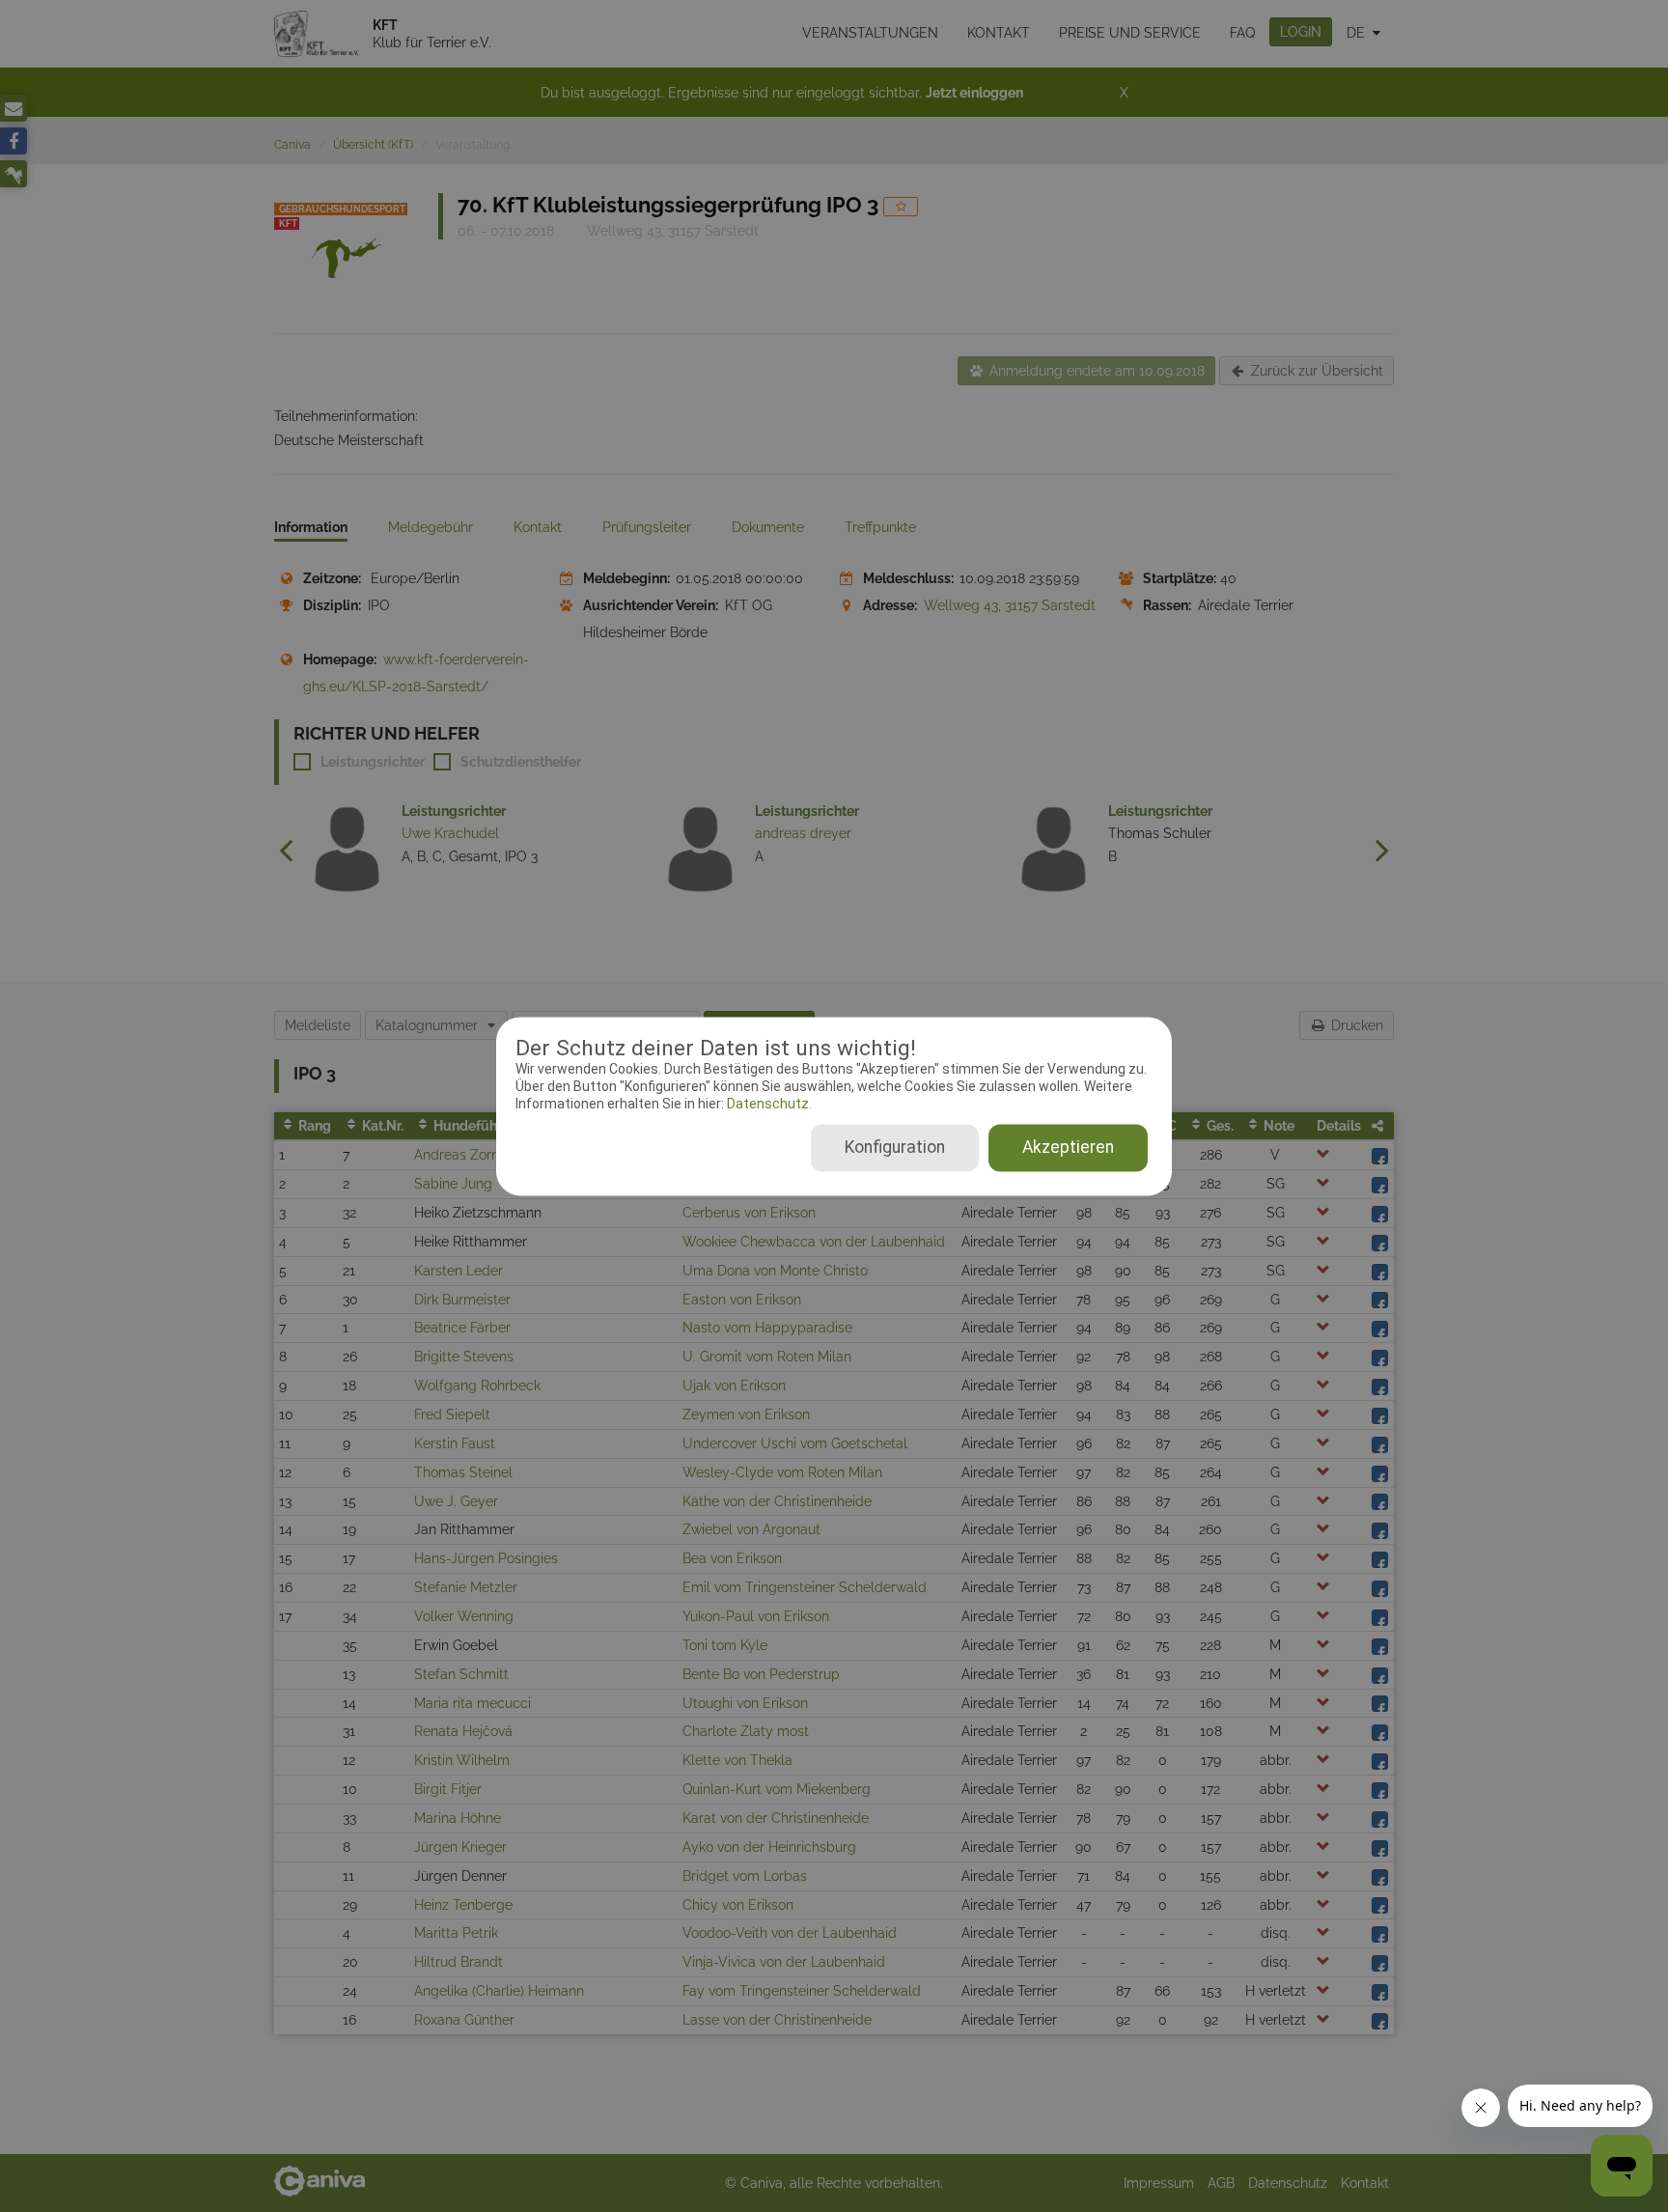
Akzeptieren (1068, 1147)
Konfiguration (895, 1147)
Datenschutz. (768, 1105)
